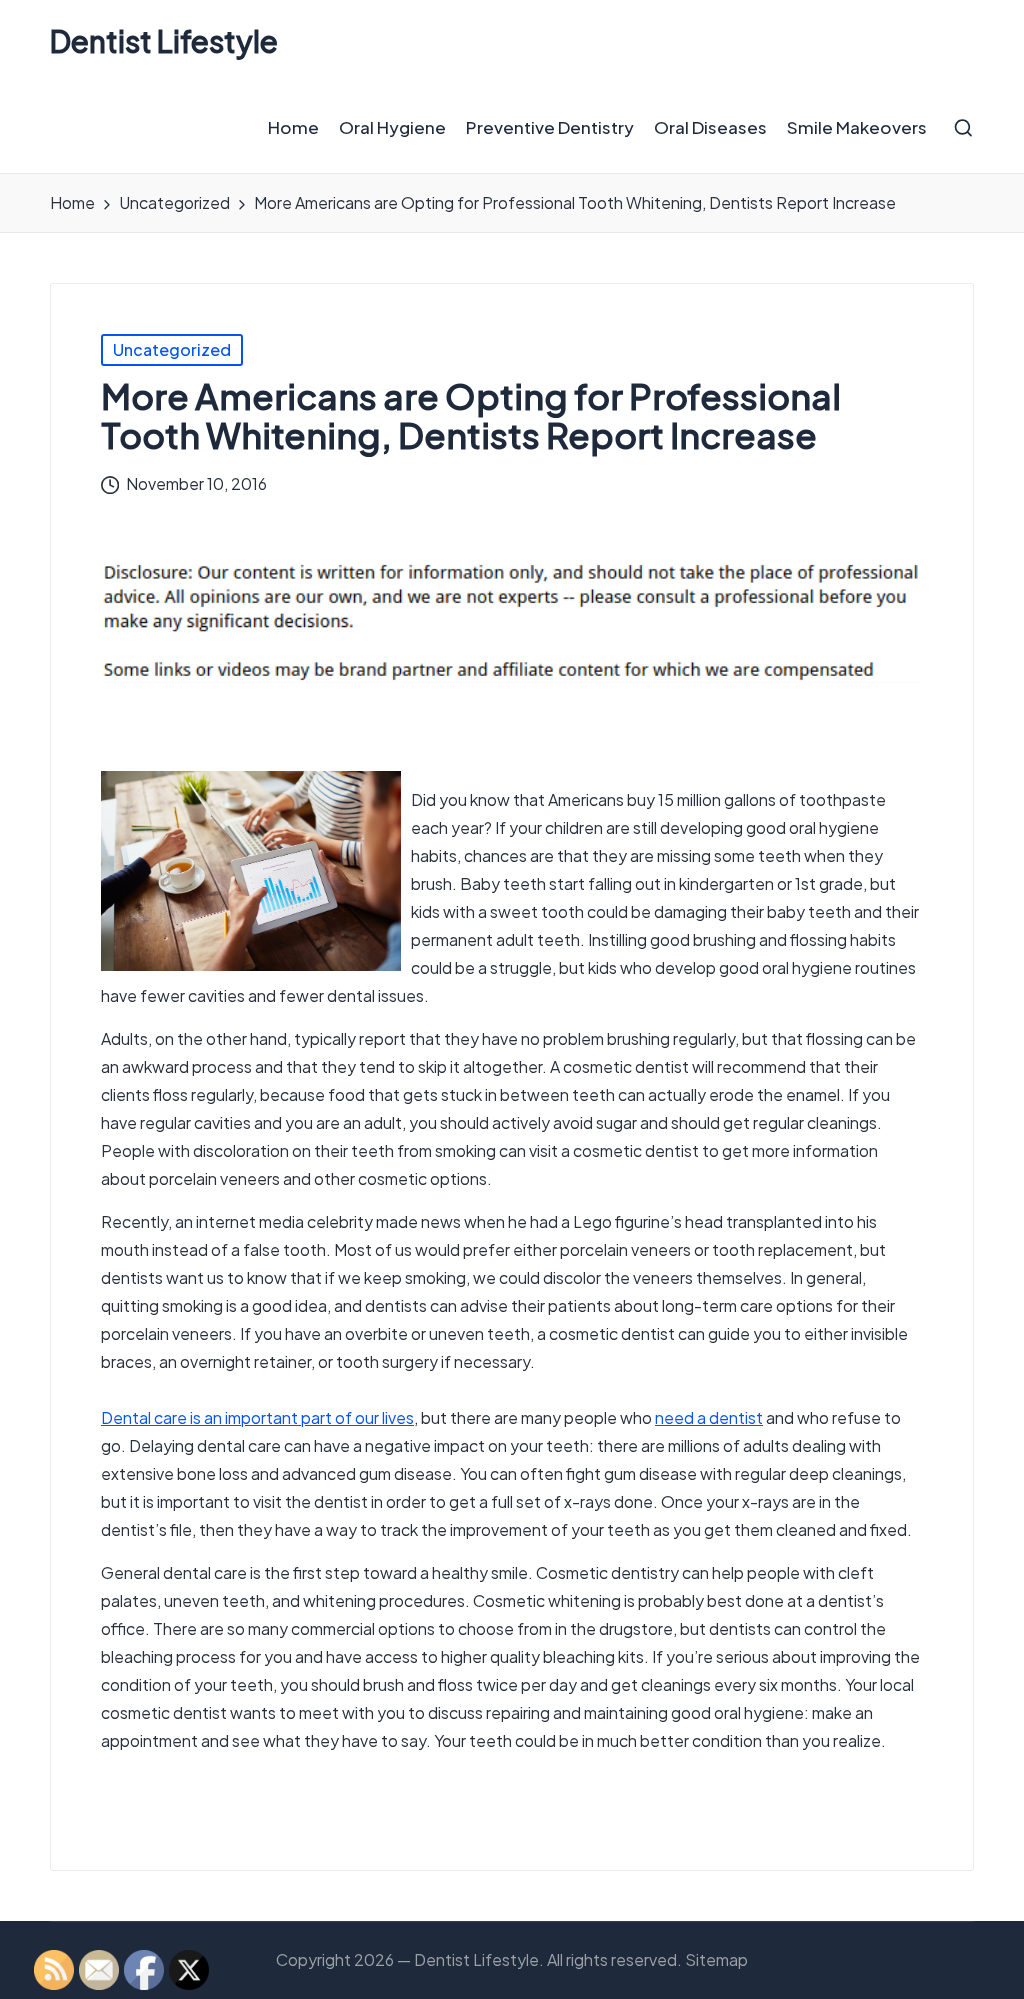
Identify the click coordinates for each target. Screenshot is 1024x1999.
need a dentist (709, 1417)
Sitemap (716, 1959)
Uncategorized (172, 349)
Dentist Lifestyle (164, 41)
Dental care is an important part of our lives (257, 1417)
